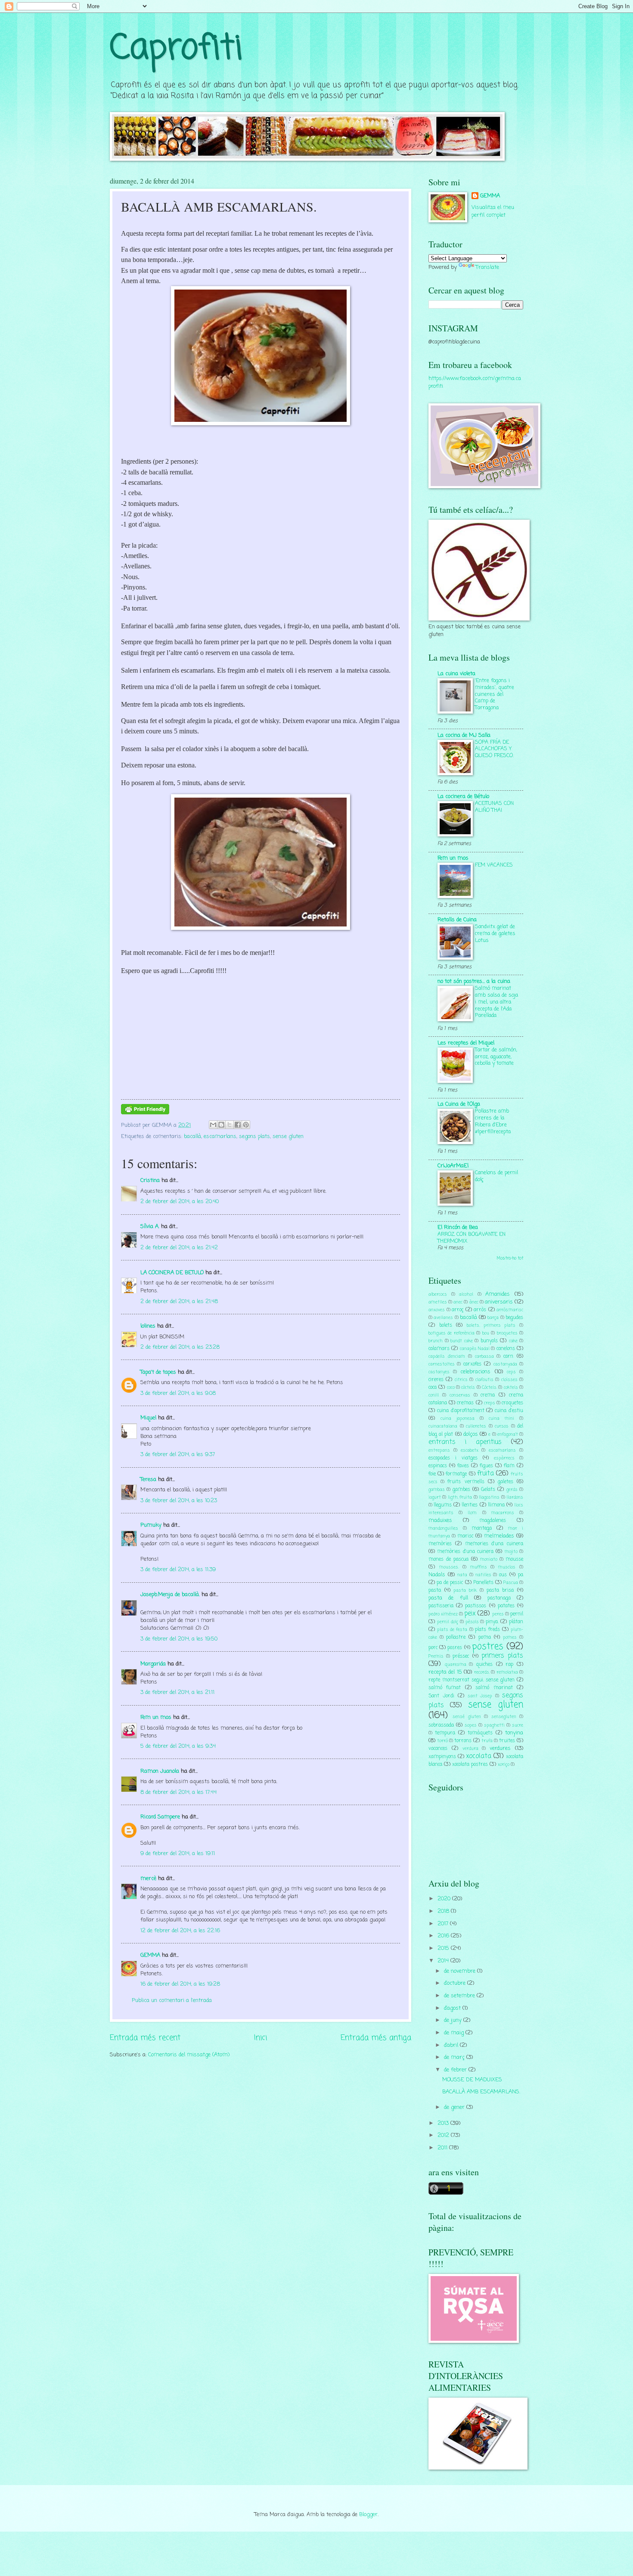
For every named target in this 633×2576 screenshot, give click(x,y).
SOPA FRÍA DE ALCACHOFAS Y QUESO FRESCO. (494, 749)
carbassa (484, 1357)
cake (513, 1341)
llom (472, 1513)
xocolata (479, 1756)
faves (463, 1466)
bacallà (192, 1137)
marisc (465, 1536)
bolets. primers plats (491, 1325)
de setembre (460, 1996)
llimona (496, 1505)
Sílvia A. (150, 1227)
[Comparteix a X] (230, 1125)
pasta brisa (500, 1591)
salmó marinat (494, 1688)
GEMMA (150, 1955)
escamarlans (220, 1137)
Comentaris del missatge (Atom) (189, 2055)
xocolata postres (470, 1765)
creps (490, 1403)
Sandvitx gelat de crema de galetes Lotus (495, 934)
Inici (261, 2038)
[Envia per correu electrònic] (213, 1125)
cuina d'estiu (509, 1411)
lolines (148, 1326)
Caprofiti (176, 49)
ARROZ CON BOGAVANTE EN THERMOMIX (472, 1238)
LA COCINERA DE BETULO (172, 1273)
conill (434, 1395)
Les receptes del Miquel (466, 1043)
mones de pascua (448, 1559)
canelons (506, 1349)
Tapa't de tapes (158, 1372)
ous (503, 1575)
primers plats (502, 1656)
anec (458, 1302)
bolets (446, 1325)
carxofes (472, 1364)
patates (506, 1606)
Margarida (153, 1664)
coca (433, 1388)
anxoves (437, 1310)
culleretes (476, 1426)
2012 (444, 2135)
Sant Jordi (441, 1696)
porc (433, 1648)
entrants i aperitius (465, 1442)
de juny (454, 2020)
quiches (484, 1665)
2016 (444, 1936)
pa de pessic (450, 1583)
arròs (480, 1310)
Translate (487, 267)
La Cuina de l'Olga (459, 1104)
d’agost (453, 2008)
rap (509, 1665)
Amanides (498, 1294)
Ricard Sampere (160, 1817)
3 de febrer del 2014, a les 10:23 (179, 1501)
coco (451, 1388)
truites (507, 1741)
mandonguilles (443, 1528)
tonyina (514, 1733)
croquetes (512, 1403)
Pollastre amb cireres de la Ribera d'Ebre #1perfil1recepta (493, 1121)
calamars (439, 1349)
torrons (463, 1741)
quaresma (456, 1665)
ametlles (438, 1302)
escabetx (470, 1450)
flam (509, 1466)
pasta (435, 1591)
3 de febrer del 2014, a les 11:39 (178, 1570)
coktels (511, 1388)
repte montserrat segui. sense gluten (472, 1680)
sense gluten (288, 1137)
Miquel (148, 1418)
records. (482, 1672)
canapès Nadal (475, 1349)
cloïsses (509, 1380)
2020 (445, 1899)
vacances (438, 1749)
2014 (444, 1961)
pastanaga (499, 1598)
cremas (465, 1403)
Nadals (437, 1575)
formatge (456, 1474)
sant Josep (480, 1696)
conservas (460, 1395)
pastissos (476, 1606)
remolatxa (507, 1672)
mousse (514, 1559)
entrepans (439, 1450)
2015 (444, 1948)
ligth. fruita (460, 1497)
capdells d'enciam (447, 1357)
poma (485, 1637)
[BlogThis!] (221, 1125)
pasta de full (448, 1598)
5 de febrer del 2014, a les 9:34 (178, 1746)
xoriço (504, 1765)
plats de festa (452, 1630)
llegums (443, 1505)
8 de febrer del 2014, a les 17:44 (178, 1792)
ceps (511, 1372)
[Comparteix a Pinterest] (246, 1125)
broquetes (507, 1333)
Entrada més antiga (376, 2038)
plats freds (487, 1630)
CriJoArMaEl (453, 1166)
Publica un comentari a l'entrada (172, 2001)
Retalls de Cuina (457, 920)
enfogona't (508, 1435)
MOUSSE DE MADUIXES (472, 2080)
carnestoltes (442, 1364)
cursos (502, 1426)
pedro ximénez (443, 1614)
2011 (443, 2148)
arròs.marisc (510, 1310)
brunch (436, 1341)
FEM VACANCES (494, 865)
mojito (511, 1552)
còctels (468, 1388)
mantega (482, 1528)
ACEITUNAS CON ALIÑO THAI (494, 807)
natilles (483, 1575)
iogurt (435, 1497)
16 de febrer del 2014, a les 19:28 (180, 1984)
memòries (440, 1544)
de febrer (456, 2070)
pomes (510, 1637)
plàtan (516, 1622)
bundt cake (462, 1341)
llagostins (489, 1497)
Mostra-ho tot (510, 1258)
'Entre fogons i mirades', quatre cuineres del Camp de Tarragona (495, 694)
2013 (444, 2123)
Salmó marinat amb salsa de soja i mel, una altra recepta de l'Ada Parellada (496, 1002)
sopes (471, 1725)
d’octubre (456, 1983)
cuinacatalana (443, 1426)
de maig (455, 2033)
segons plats (254, 1137)
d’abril (452, 2045)
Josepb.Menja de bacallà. (170, 1595)
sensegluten (504, 1717)
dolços (471, 1434)
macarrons (503, 1513)
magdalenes (493, 1521)
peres (498, 1614)
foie (432, 1474)
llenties (470, 1505)
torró (442, 1741)
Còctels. (489, 1388)
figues (486, 1466)
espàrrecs (504, 1458)
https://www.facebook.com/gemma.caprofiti (475, 382)
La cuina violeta (456, 674)
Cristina (150, 1180)
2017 (444, 1924)
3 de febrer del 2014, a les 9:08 (178, 1393)
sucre (518, 1725)
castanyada (505, 1364)
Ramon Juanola (160, 1771)
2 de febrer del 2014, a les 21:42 (179, 1248)
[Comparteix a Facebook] (238, 1125)
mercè (148, 1879)
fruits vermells (466, 1482)
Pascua (511, 1583)
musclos (507, 1567)
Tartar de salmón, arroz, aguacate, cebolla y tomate (496, 1057)
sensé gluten (467, 1717)
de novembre (461, 1971)
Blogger (368, 2515)
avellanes (443, 1318)
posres (455, 1648)
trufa (487, 1741)
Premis (436, 1656)
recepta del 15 (445, 1672)
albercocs (438, 1294)
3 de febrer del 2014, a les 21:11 (177, 1692)
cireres (436, 1380)
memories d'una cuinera (494, 1544)
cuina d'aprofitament (461, 1411)
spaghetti (494, 1725)
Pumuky (151, 1525)
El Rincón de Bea (458, 1227)
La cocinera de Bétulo (463, 797)
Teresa (148, 1480)
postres (488, 1647)
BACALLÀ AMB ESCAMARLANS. (481, 2092)
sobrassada (441, 1725)
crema (488, 1395)
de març (455, 2057)
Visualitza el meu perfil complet (493, 211)
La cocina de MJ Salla (464, 735)
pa (521, 1575)
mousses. (449, 1567)
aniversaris (499, 1302)
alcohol (466, 1294)
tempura (445, 1733)
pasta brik (465, 1591)
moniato (489, 1559)
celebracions (475, 1372)
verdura (470, 1749)
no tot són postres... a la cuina (474, 981)
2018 (444, 1911)
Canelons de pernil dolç (496, 1176)
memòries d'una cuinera (465, 1552)
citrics (461, 1380)
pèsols (472, 1622)
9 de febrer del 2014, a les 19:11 (178, 1854)
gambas (437, 1490)
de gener (455, 2107)
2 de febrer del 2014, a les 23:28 (180, 1347)
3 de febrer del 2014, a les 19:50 (179, 1639)
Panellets (483, 1583)
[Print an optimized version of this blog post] (145, 1113)
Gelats (488, 1490)
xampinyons (442, 1757)
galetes (506, 1482)
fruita (486, 1474)
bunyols (489, 1341)
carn (508, 1357)
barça (493, 1318)
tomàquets (480, 1733)
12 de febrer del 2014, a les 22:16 (180, 1931)
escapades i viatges (453, 1458)
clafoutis (484, 1380)
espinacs (438, 1466)
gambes (461, 1490)
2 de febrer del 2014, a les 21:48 (179, 1302)
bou (486, 1333)
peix (470, 1614)
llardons (515, 1497)
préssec (461, 1656)
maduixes (440, 1520)
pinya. (492, 1622)
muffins (479, 1567)
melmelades (499, 1536)
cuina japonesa (458, 1419)
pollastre (456, 1637)
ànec (474, 1302)
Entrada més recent (145, 2038)
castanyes (439, 1372)
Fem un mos (156, 1717)
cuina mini (501, 1419)
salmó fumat (445, 1688)
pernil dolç (448, 1622)
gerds (512, 1490)
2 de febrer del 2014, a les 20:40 (180, 1202)
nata (462, 1575)
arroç (458, 1310)
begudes (514, 1318)
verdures (500, 1748)
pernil (517, 1614)
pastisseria (441, 1606)
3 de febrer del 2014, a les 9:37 (178, 1455)
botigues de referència (451, 1333)
